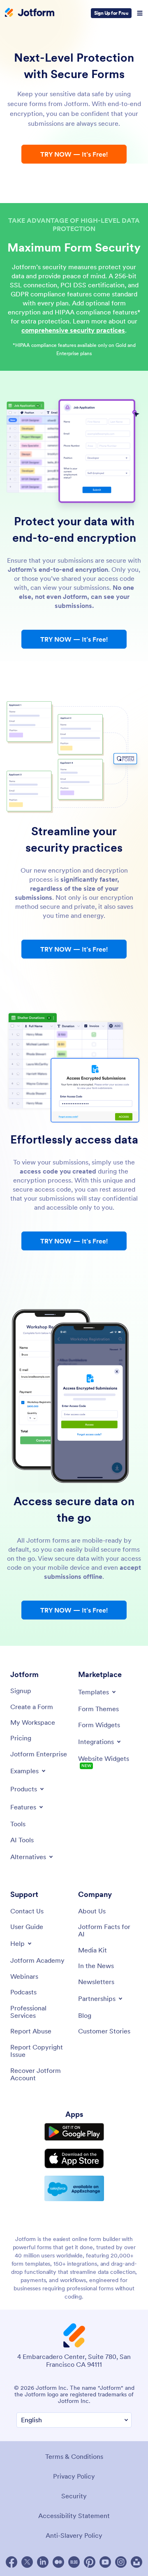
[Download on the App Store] (74, 2158)
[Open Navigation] (140, 13)
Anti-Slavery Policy (74, 2535)
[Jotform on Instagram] (121, 2562)
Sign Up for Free (111, 13)
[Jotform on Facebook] (12, 2562)
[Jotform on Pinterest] (90, 2562)
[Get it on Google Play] (74, 2132)
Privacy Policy (74, 2476)
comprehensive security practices (73, 330)
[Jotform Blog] (74, 2562)
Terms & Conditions (74, 2456)
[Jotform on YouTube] (105, 2562)
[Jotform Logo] (30, 13)
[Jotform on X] (27, 2562)
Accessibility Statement (74, 2516)
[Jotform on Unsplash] (136, 2562)
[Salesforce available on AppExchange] (74, 2188)
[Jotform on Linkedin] (43, 2562)
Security (74, 2496)
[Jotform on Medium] (58, 2562)
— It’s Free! (74, 154)
